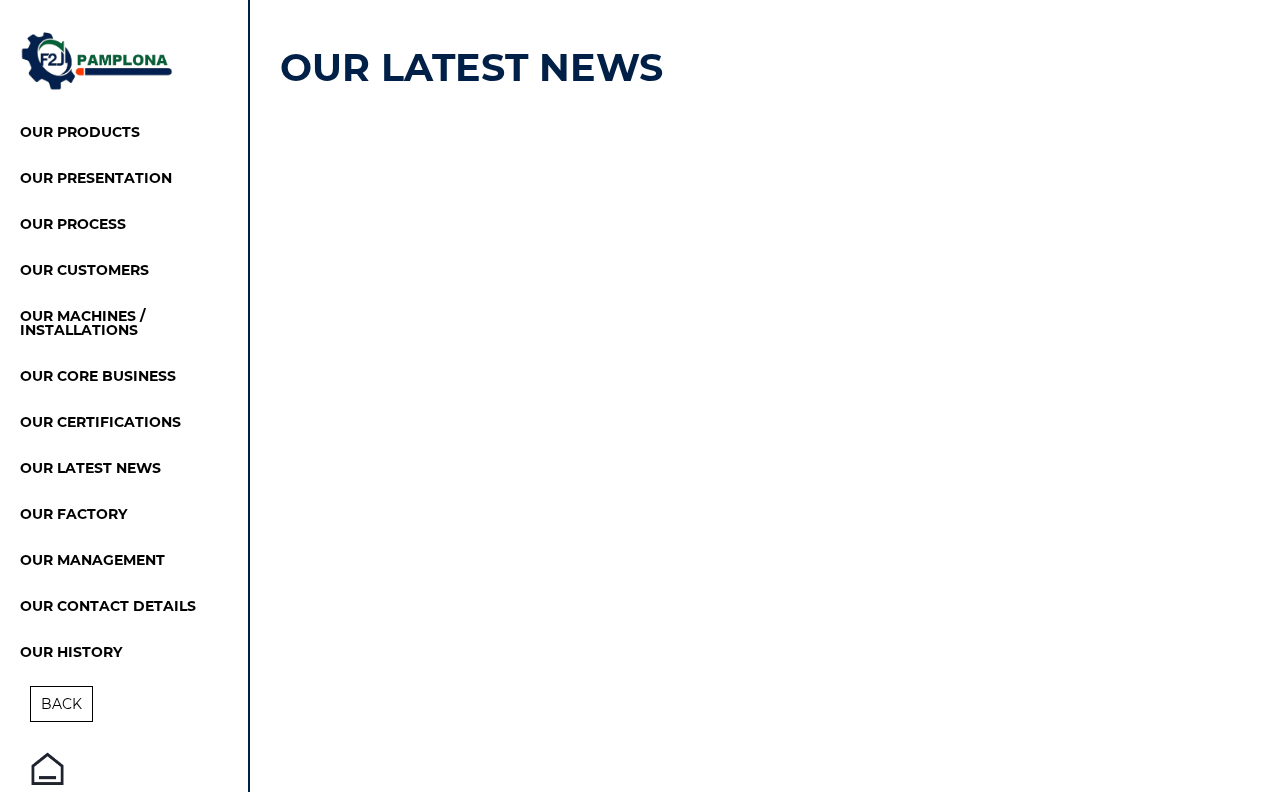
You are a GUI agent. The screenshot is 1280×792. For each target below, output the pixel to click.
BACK (61, 704)
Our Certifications (100, 423)
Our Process (73, 225)
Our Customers (84, 271)
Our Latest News (90, 469)
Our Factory (73, 515)
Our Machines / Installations (82, 324)
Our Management (92, 561)
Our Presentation (96, 179)
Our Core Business (98, 377)
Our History (71, 653)
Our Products (80, 133)
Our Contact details (108, 607)
